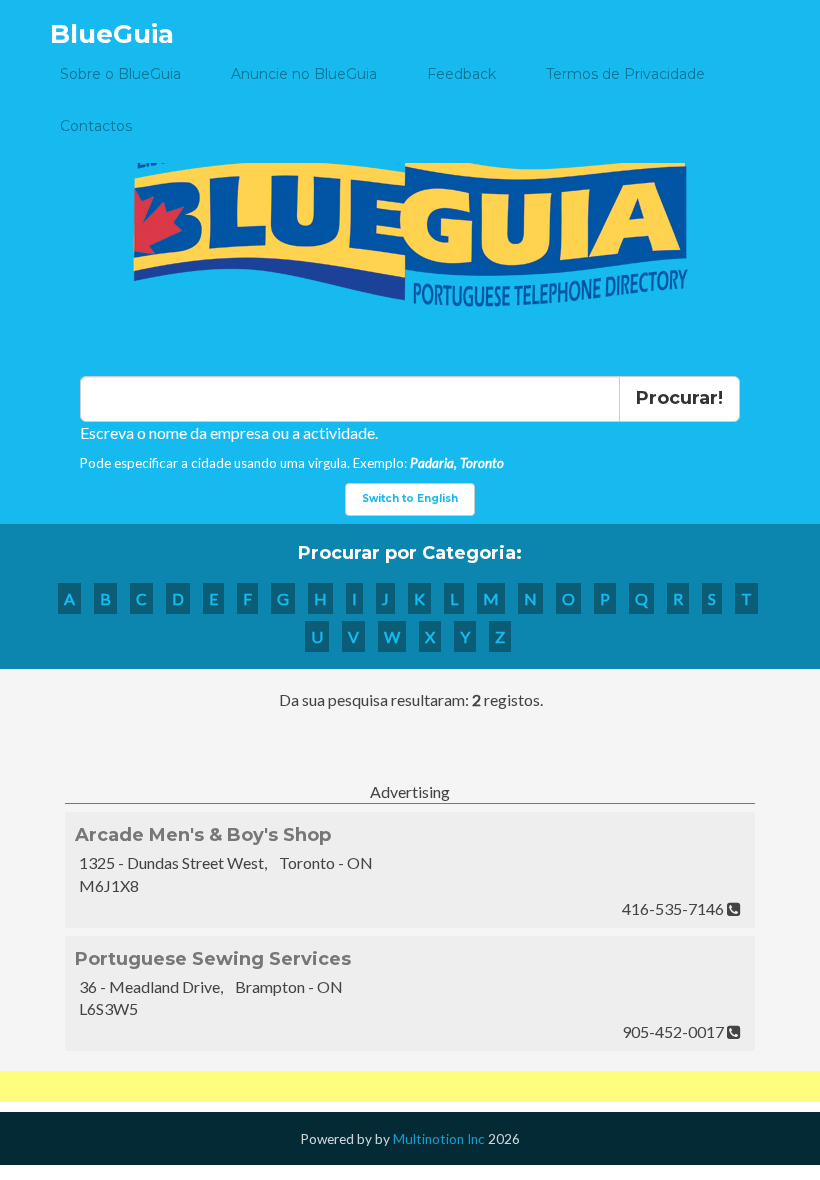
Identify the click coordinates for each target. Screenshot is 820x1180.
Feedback (461, 74)
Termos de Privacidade (625, 74)
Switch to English (410, 498)
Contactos (96, 126)
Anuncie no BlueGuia (304, 74)
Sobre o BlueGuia (120, 74)
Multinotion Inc (439, 1139)
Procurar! (679, 398)
